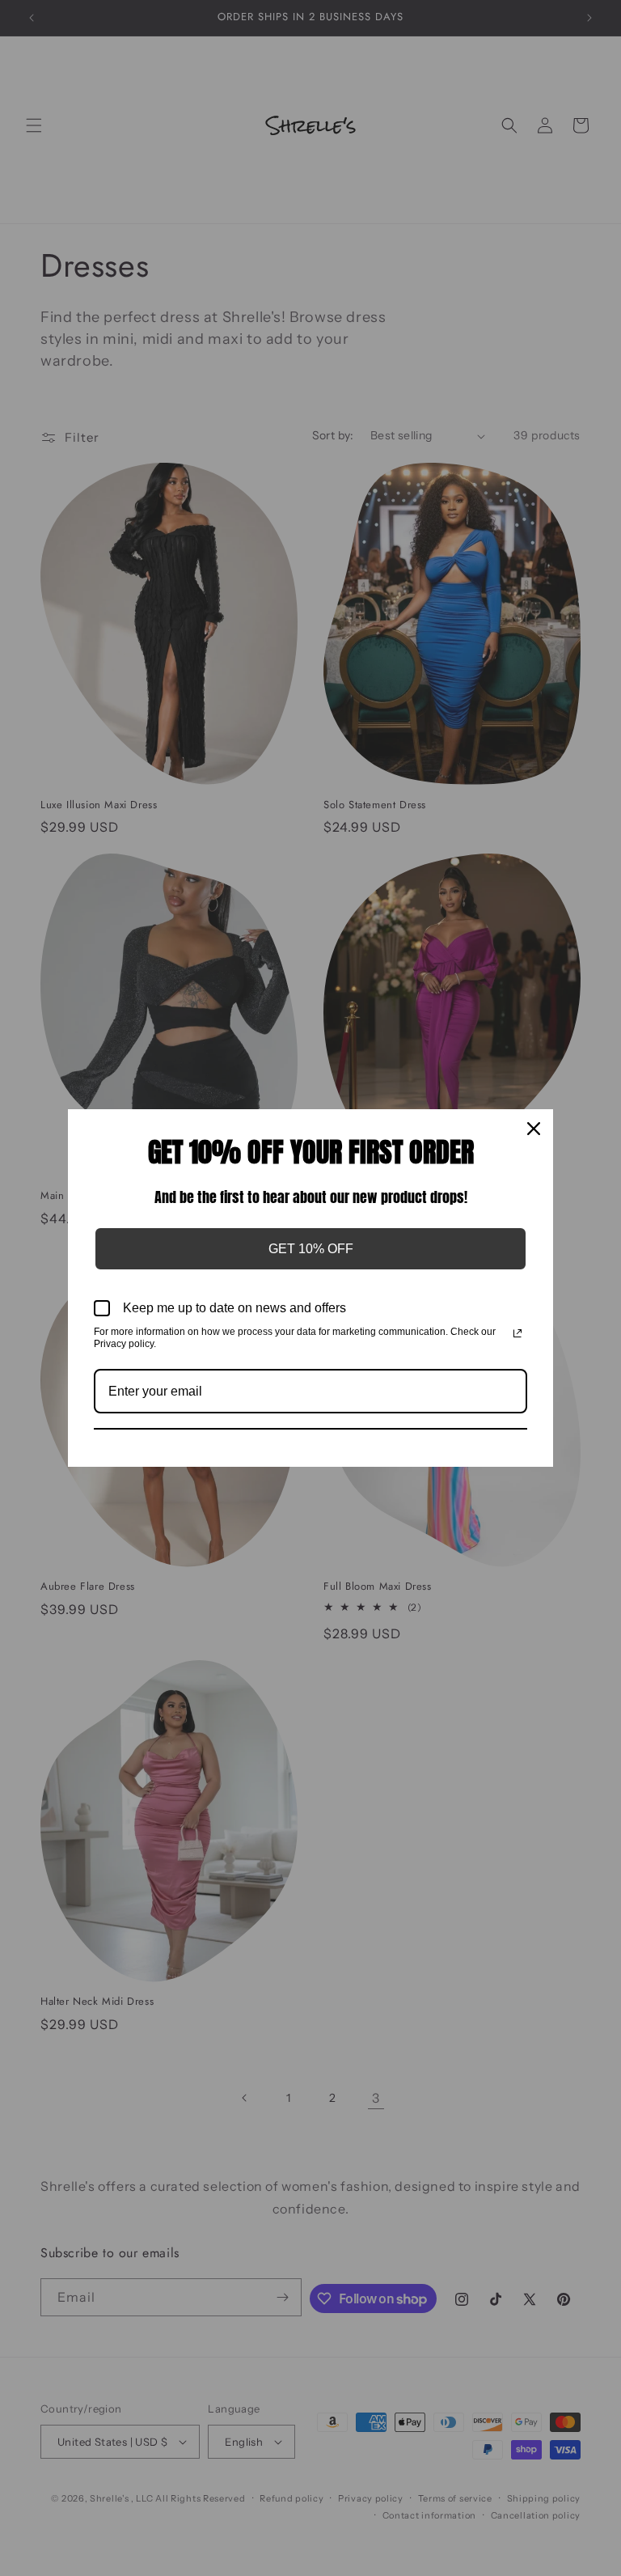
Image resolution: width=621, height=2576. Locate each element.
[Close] (534, 1129)
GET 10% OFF (311, 1249)
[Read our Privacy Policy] (517, 1333)
